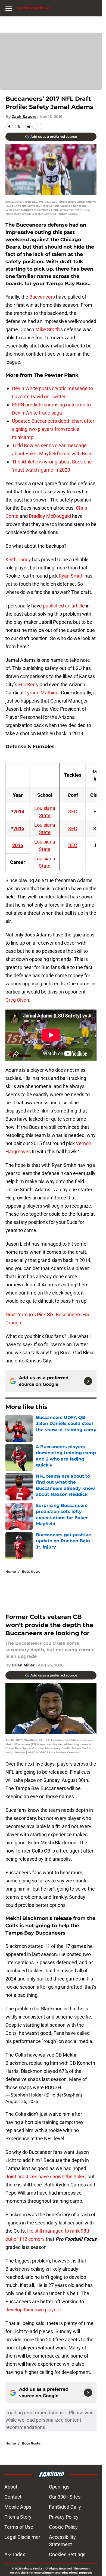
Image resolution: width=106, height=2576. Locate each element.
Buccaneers (42, 297)
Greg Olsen (17, 1000)
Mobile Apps (18, 2507)
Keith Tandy (18, 560)
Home (11, 1571)
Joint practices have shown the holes (45, 2177)
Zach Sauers (24, 117)
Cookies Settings (67, 2554)
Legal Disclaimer (22, 2537)
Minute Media (32, 2569)
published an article (64, 606)
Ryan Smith (71, 576)
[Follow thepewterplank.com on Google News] (88, 1381)
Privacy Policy (64, 2517)
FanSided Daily (65, 2507)
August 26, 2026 (22, 2101)
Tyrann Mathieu (41, 693)
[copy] (39, 127)
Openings (59, 2487)
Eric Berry (28, 684)
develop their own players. (34, 2310)
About (11, 2487)
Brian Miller (23, 1665)
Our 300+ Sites (65, 2497)
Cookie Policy (63, 2527)
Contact (13, 2497)
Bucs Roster (32, 2443)
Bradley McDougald (50, 516)
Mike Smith (47, 329)
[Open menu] (9, 8)
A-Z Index (15, 2554)
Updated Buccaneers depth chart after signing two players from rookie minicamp (53, 429)
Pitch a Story (18, 2517)
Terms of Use (19, 2527)
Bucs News (31, 1571)
